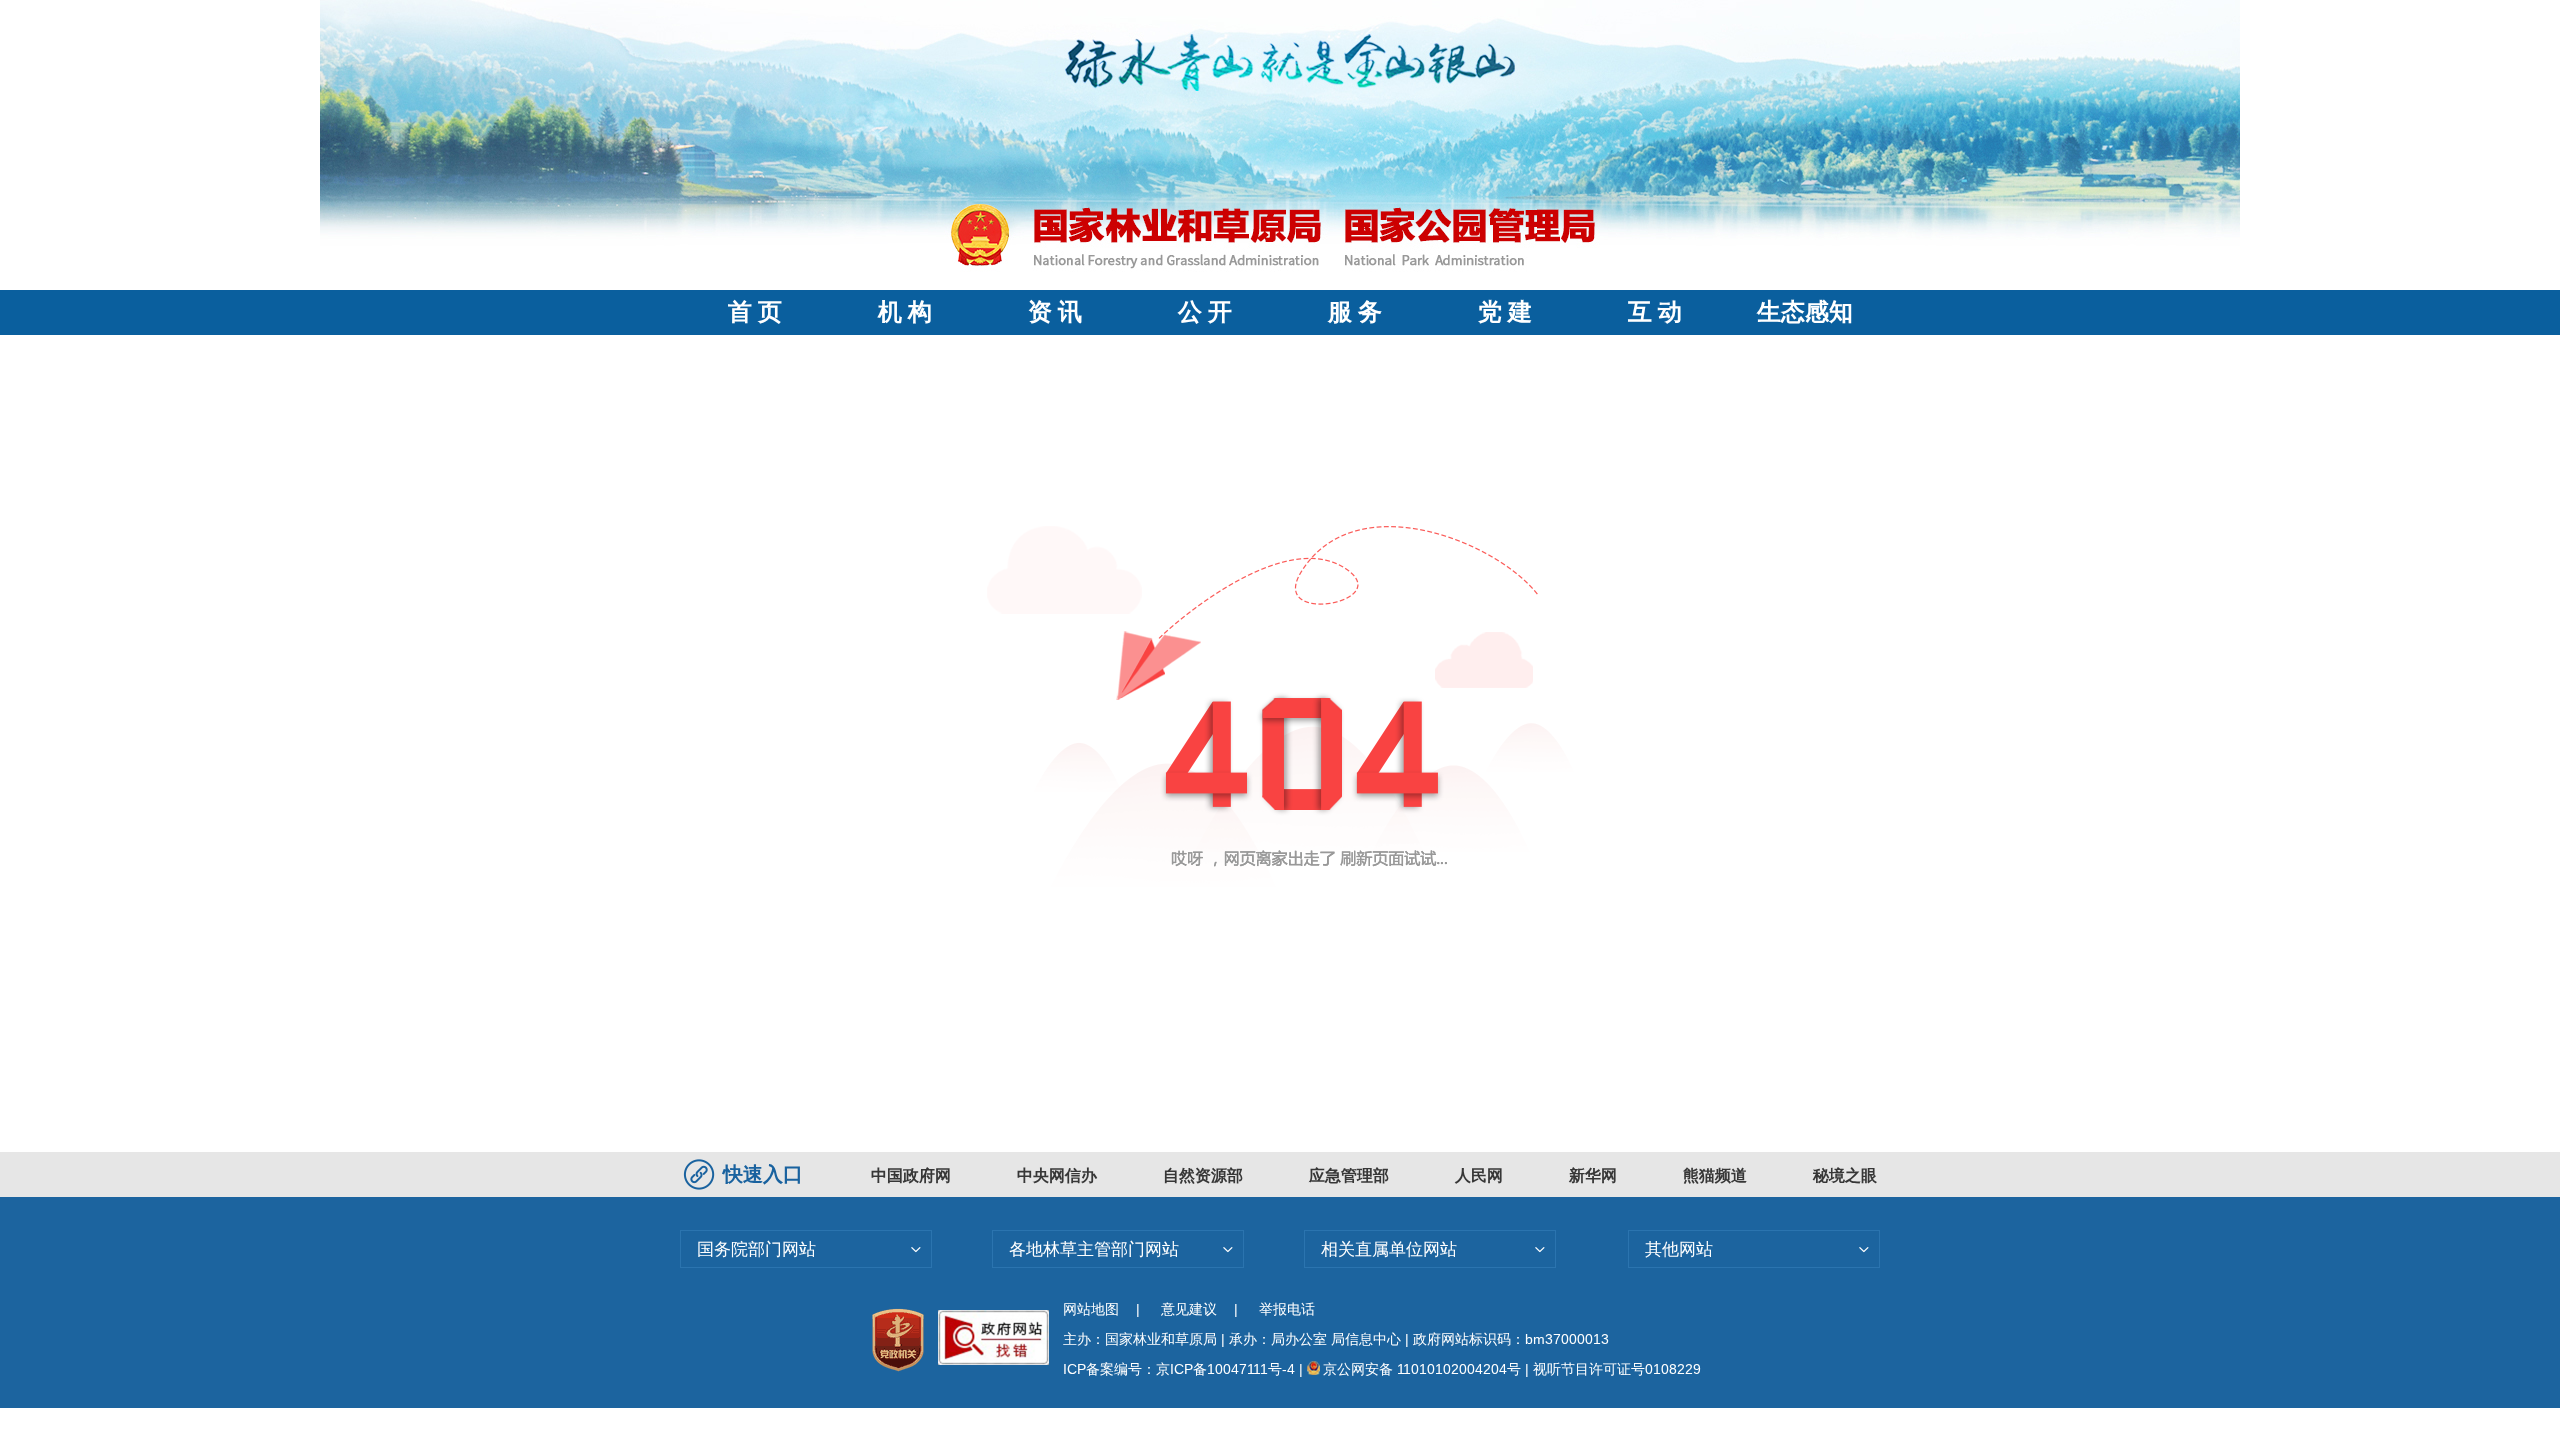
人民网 (1479, 1175)
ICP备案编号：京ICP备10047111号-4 (1181, 1369)
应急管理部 (1349, 1175)
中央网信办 (1057, 1175)
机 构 (905, 312)
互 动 (1655, 312)
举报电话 (1287, 1309)
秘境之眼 (1845, 1175)
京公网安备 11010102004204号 (1422, 1369)
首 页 (755, 312)
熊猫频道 (1715, 1175)
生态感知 (1805, 312)
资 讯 (1055, 312)
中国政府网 (911, 1175)
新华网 (1593, 1175)
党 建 (1505, 312)
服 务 (1355, 312)
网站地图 (1091, 1309)
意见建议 (1189, 1309)
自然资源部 (1203, 1175)
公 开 (1205, 312)
